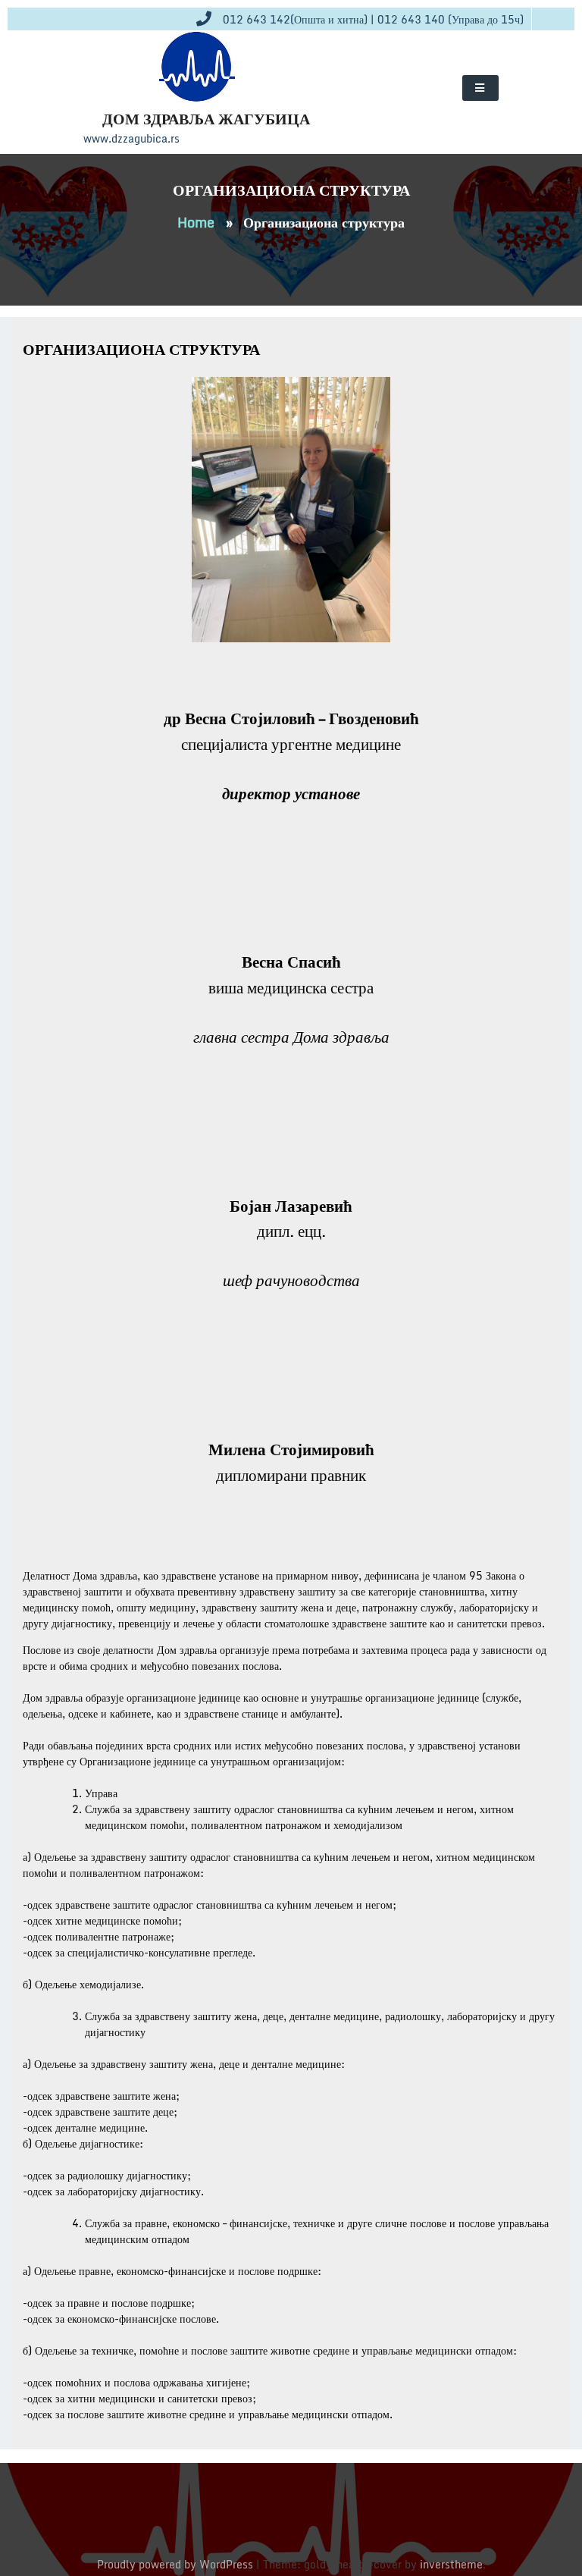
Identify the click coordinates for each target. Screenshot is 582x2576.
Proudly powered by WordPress (177, 2564)
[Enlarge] (371, 397)
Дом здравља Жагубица (206, 119)
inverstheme (451, 2564)
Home (196, 222)
